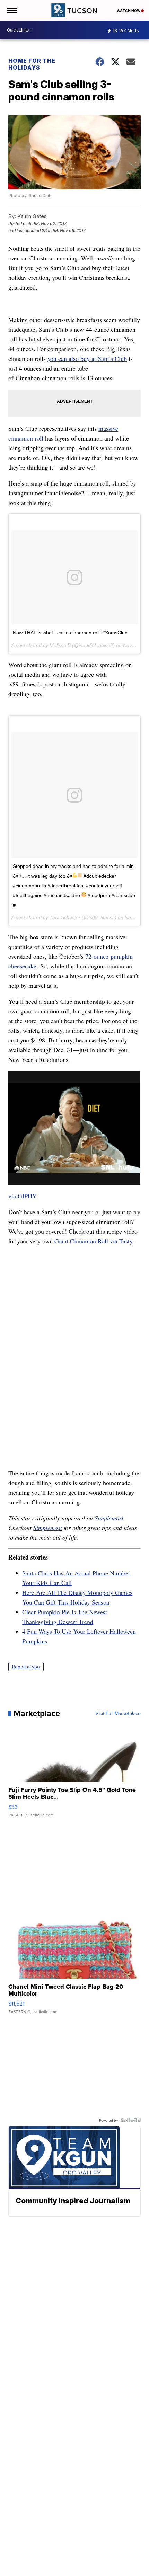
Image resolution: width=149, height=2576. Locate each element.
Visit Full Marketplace (118, 1713)
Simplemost (109, 1518)
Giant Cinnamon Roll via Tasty (93, 1241)
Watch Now (129, 11)
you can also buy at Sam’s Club (87, 358)
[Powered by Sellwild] (131, 2120)
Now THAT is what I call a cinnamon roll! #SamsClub (70, 633)
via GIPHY (23, 1196)
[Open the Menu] (12, 10)
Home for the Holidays (32, 64)
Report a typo (26, 1667)
